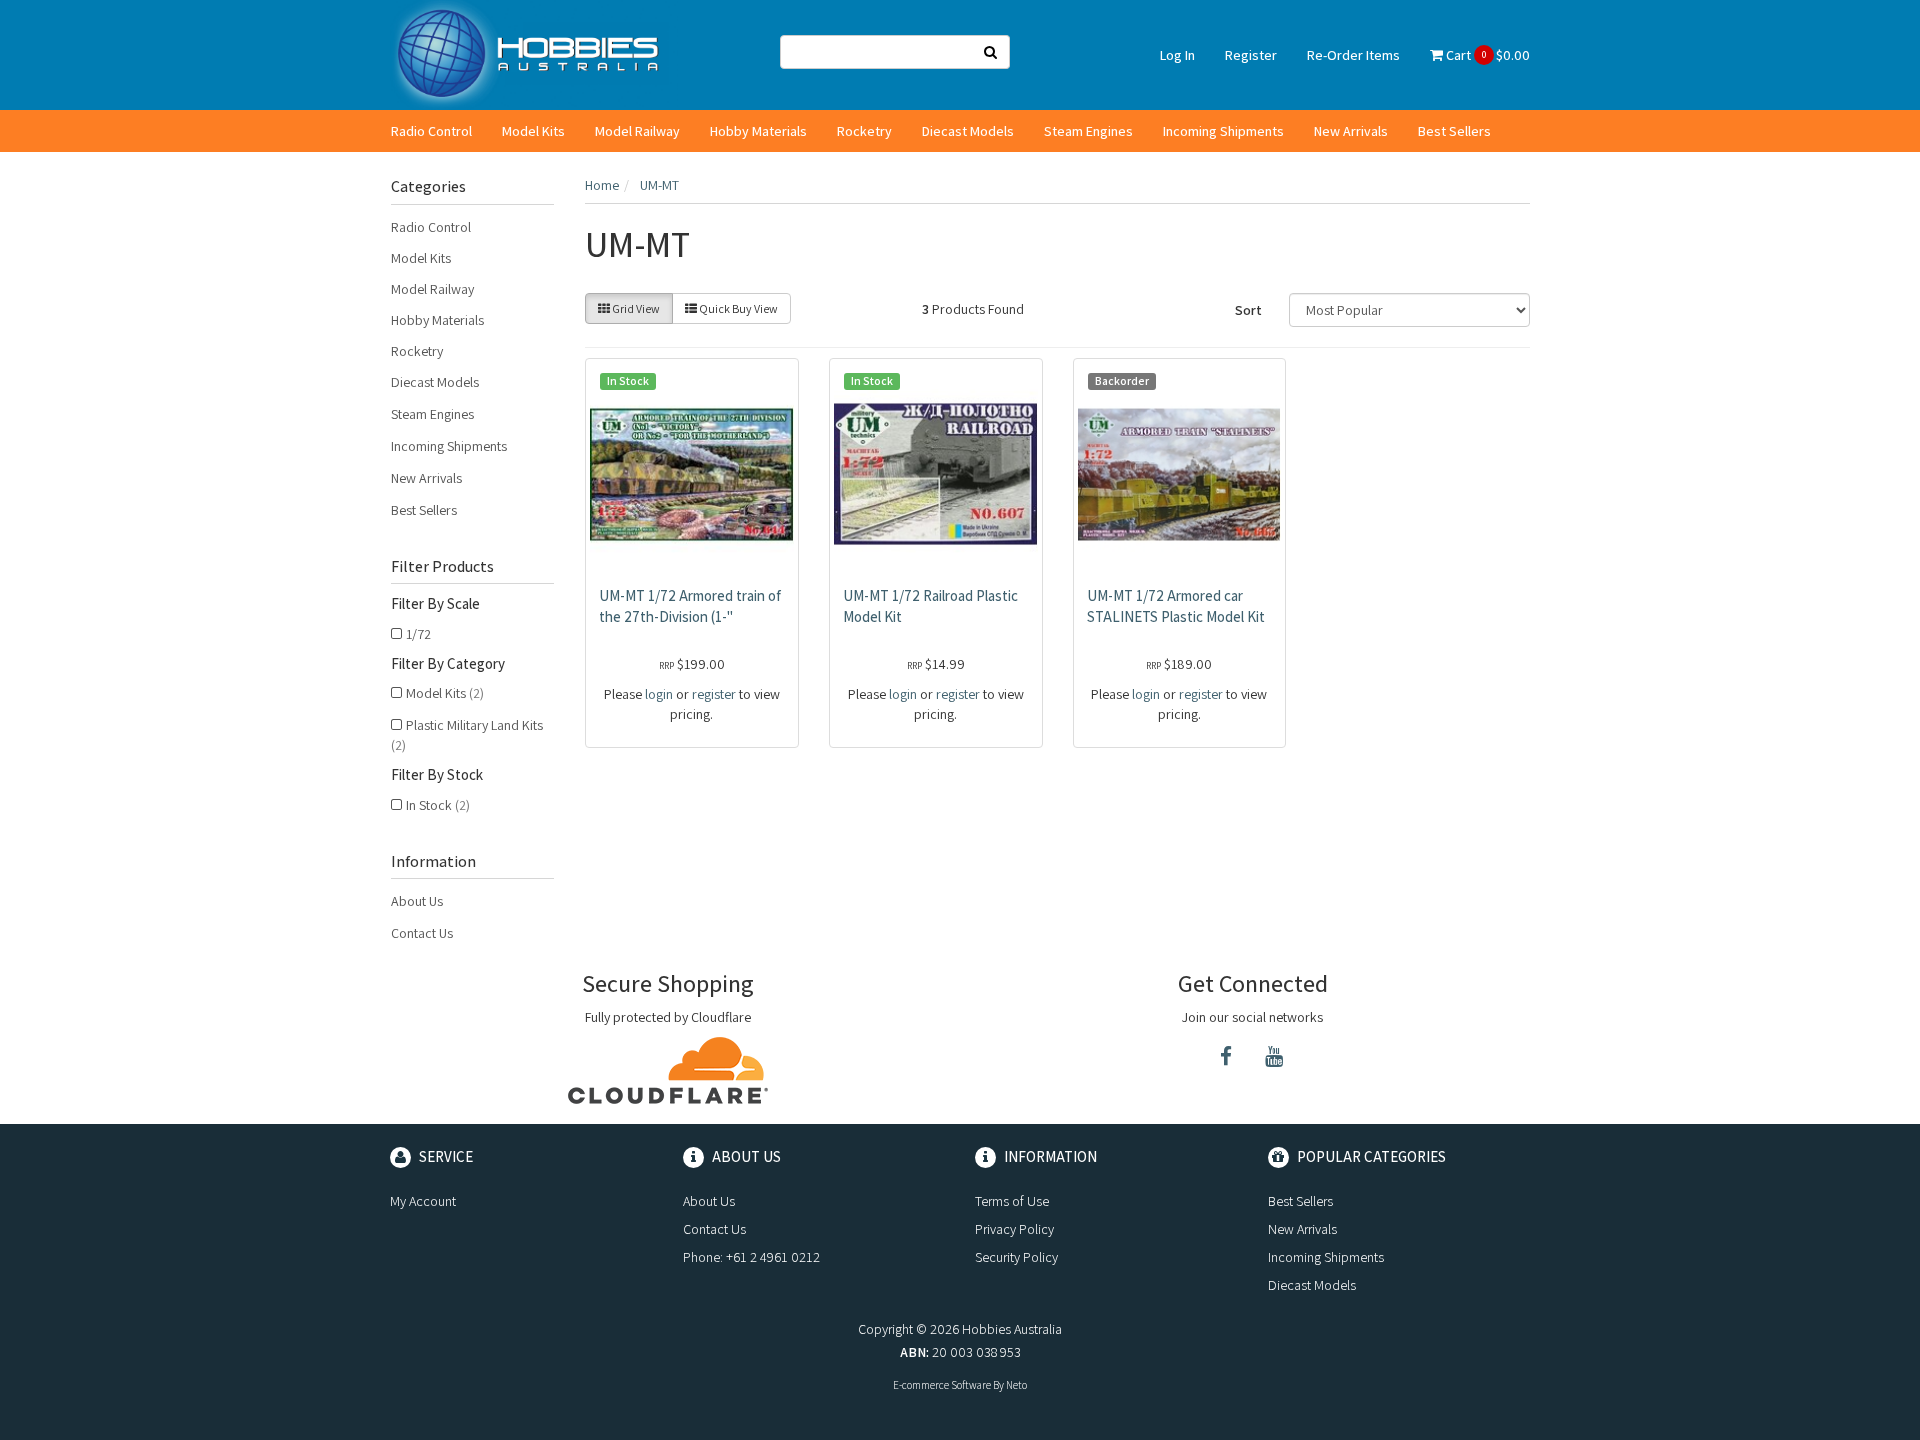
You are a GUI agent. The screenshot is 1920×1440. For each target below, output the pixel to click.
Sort (1248, 310)
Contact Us (422, 933)
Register (1251, 55)
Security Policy (1016, 1257)
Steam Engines (1088, 131)
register (714, 694)
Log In (1177, 55)
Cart (1486, 55)
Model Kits (533, 131)
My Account (423, 1201)
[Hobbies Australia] (534, 54)
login (659, 694)
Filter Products (442, 567)
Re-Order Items (1353, 55)
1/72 (418, 634)
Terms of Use (1012, 1201)
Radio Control (431, 131)
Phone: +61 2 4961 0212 (751, 1257)
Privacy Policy (1014, 1229)
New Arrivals (1351, 131)
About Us (417, 901)
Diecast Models (968, 131)
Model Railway (637, 131)
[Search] (991, 52)
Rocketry (864, 131)
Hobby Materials (758, 131)
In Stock (438, 805)
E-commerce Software (942, 1385)
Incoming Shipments (1223, 131)
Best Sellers (1454, 131)
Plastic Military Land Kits (467, 735)
